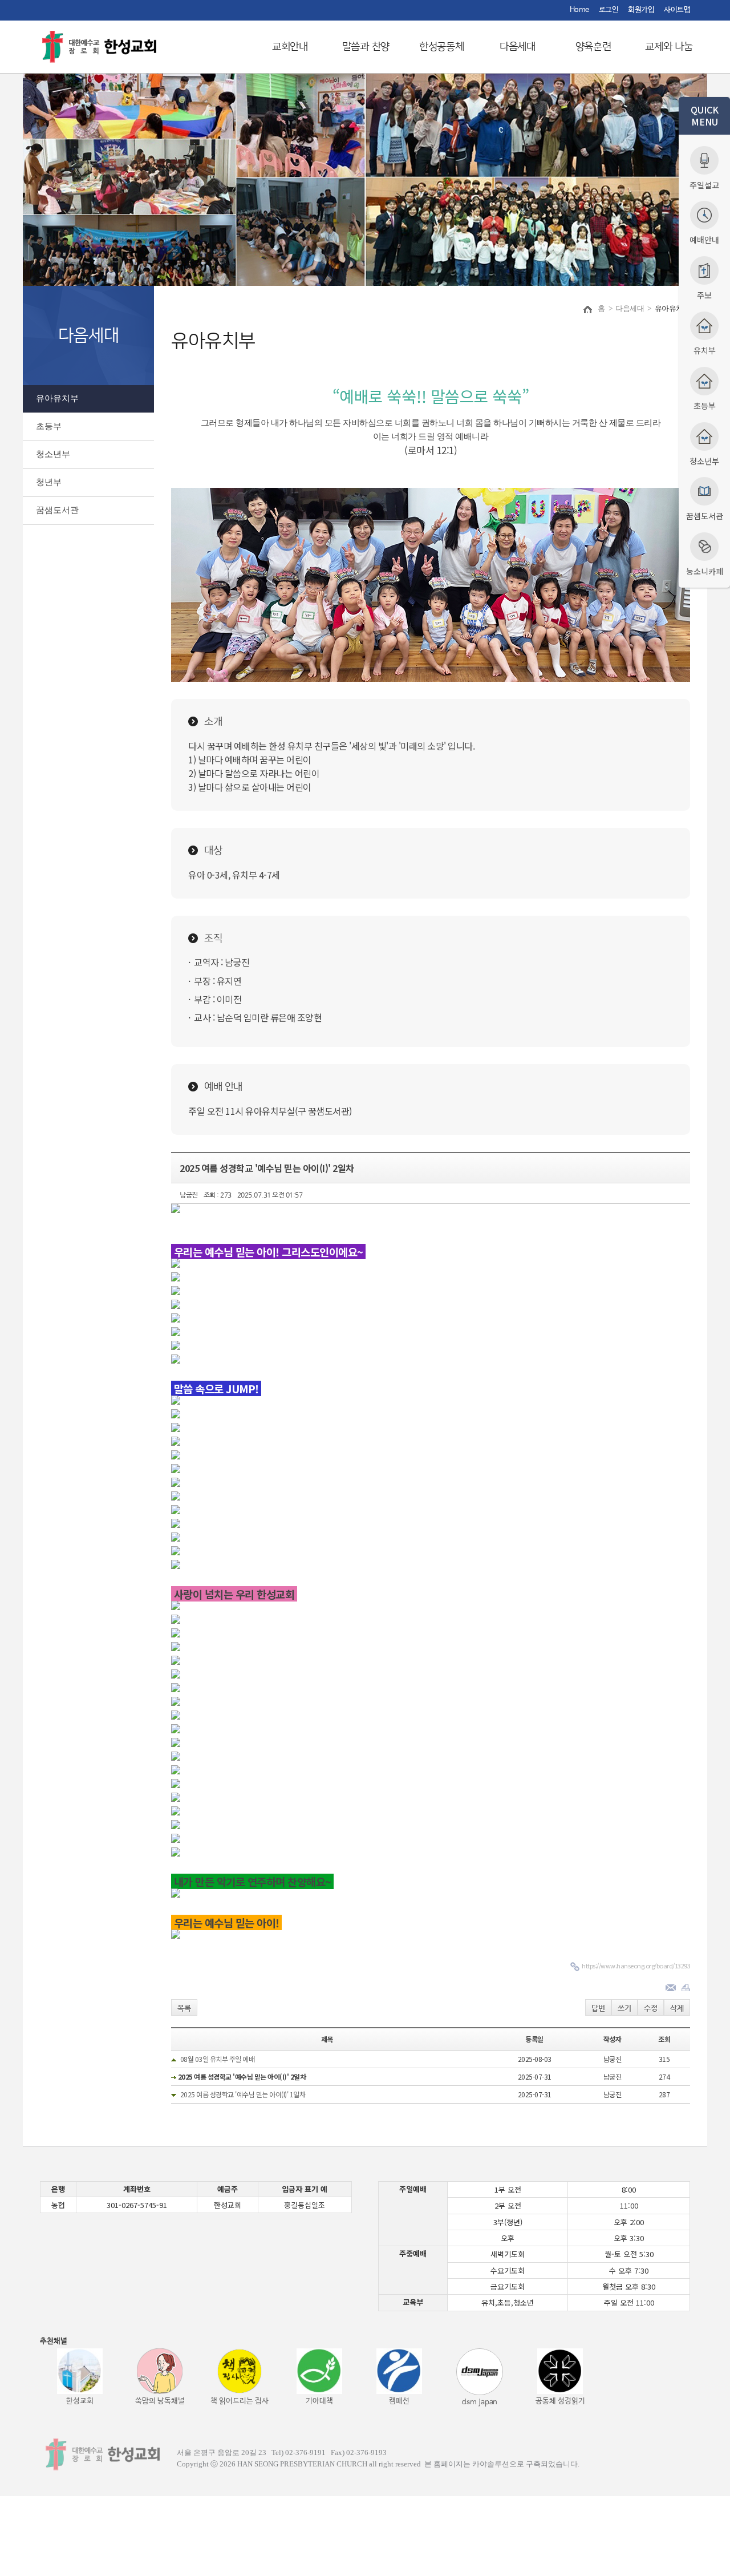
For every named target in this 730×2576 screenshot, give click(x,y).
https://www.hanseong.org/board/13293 (636, 1966)
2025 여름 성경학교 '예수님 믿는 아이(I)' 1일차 (243, 2094)
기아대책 (319, 2401)
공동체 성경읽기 (560, 2401)
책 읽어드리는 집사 (240, 2401)
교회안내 (290, 47)
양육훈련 (593, 47)
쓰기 (624, 2008)
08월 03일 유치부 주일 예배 (218, 2059)
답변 (598, 2008)
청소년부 (53, 454)
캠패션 (399, 2401)
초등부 (49, 426)
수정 (651, 2008)
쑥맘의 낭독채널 (160, 2401)
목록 (184, 2008)
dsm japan (480, 2402)
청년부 (49, 482)
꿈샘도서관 (57, 510)
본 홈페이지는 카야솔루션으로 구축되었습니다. (502, 2464)
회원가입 (641, 10)
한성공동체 (442, 47)
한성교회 (80, 2401)
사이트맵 (677, 10)
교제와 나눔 (669, 47)
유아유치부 (57, 398)
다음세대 (518, 47)
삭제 (677, 2008)
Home (579, 10)
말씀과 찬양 (366, 47)
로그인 (609, 10)
